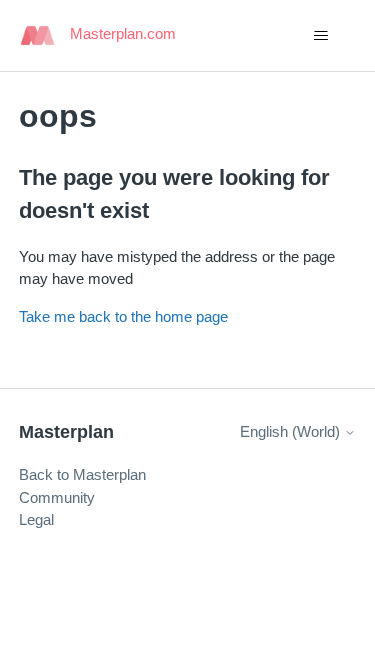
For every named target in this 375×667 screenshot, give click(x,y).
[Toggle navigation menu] (320, 36)
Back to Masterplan (82, 474)
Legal (36, 519)
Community (57, 497)
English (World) (292, 431)
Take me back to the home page (123, 316)
